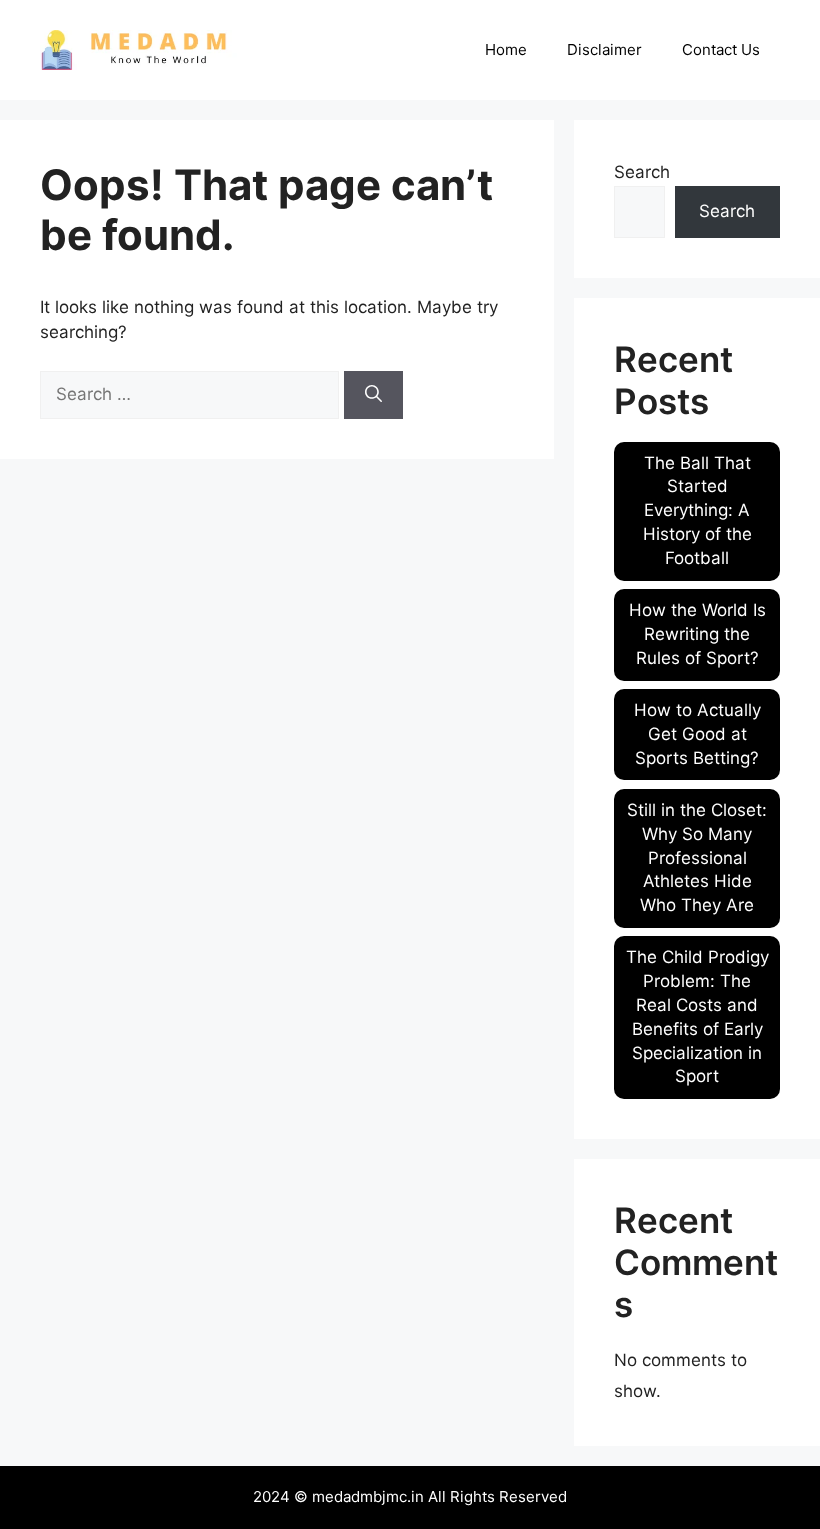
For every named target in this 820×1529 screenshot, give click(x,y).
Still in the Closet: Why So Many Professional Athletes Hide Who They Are (697, 857)
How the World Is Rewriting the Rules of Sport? (697, 634)
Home (506, 49)
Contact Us (721, 49)
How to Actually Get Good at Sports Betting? (697, 734)
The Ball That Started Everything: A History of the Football (697, 510)
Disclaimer (604, 49)
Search (642, 172)
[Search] (373, 395)
